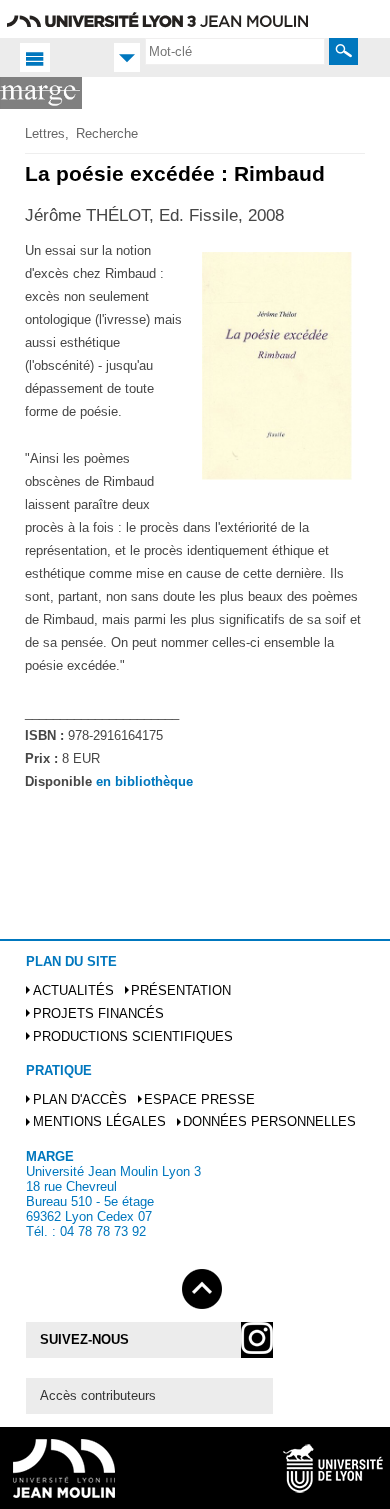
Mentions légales (99, 1121)
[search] (235, 51)
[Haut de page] (202, 1285)
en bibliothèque (144, 781)
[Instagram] (257, 1340)
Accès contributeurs (98, 1395)
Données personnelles (269, 1121)
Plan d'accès (80, 1099)
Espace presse (199, 1099)
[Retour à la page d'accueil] (41, 93)
